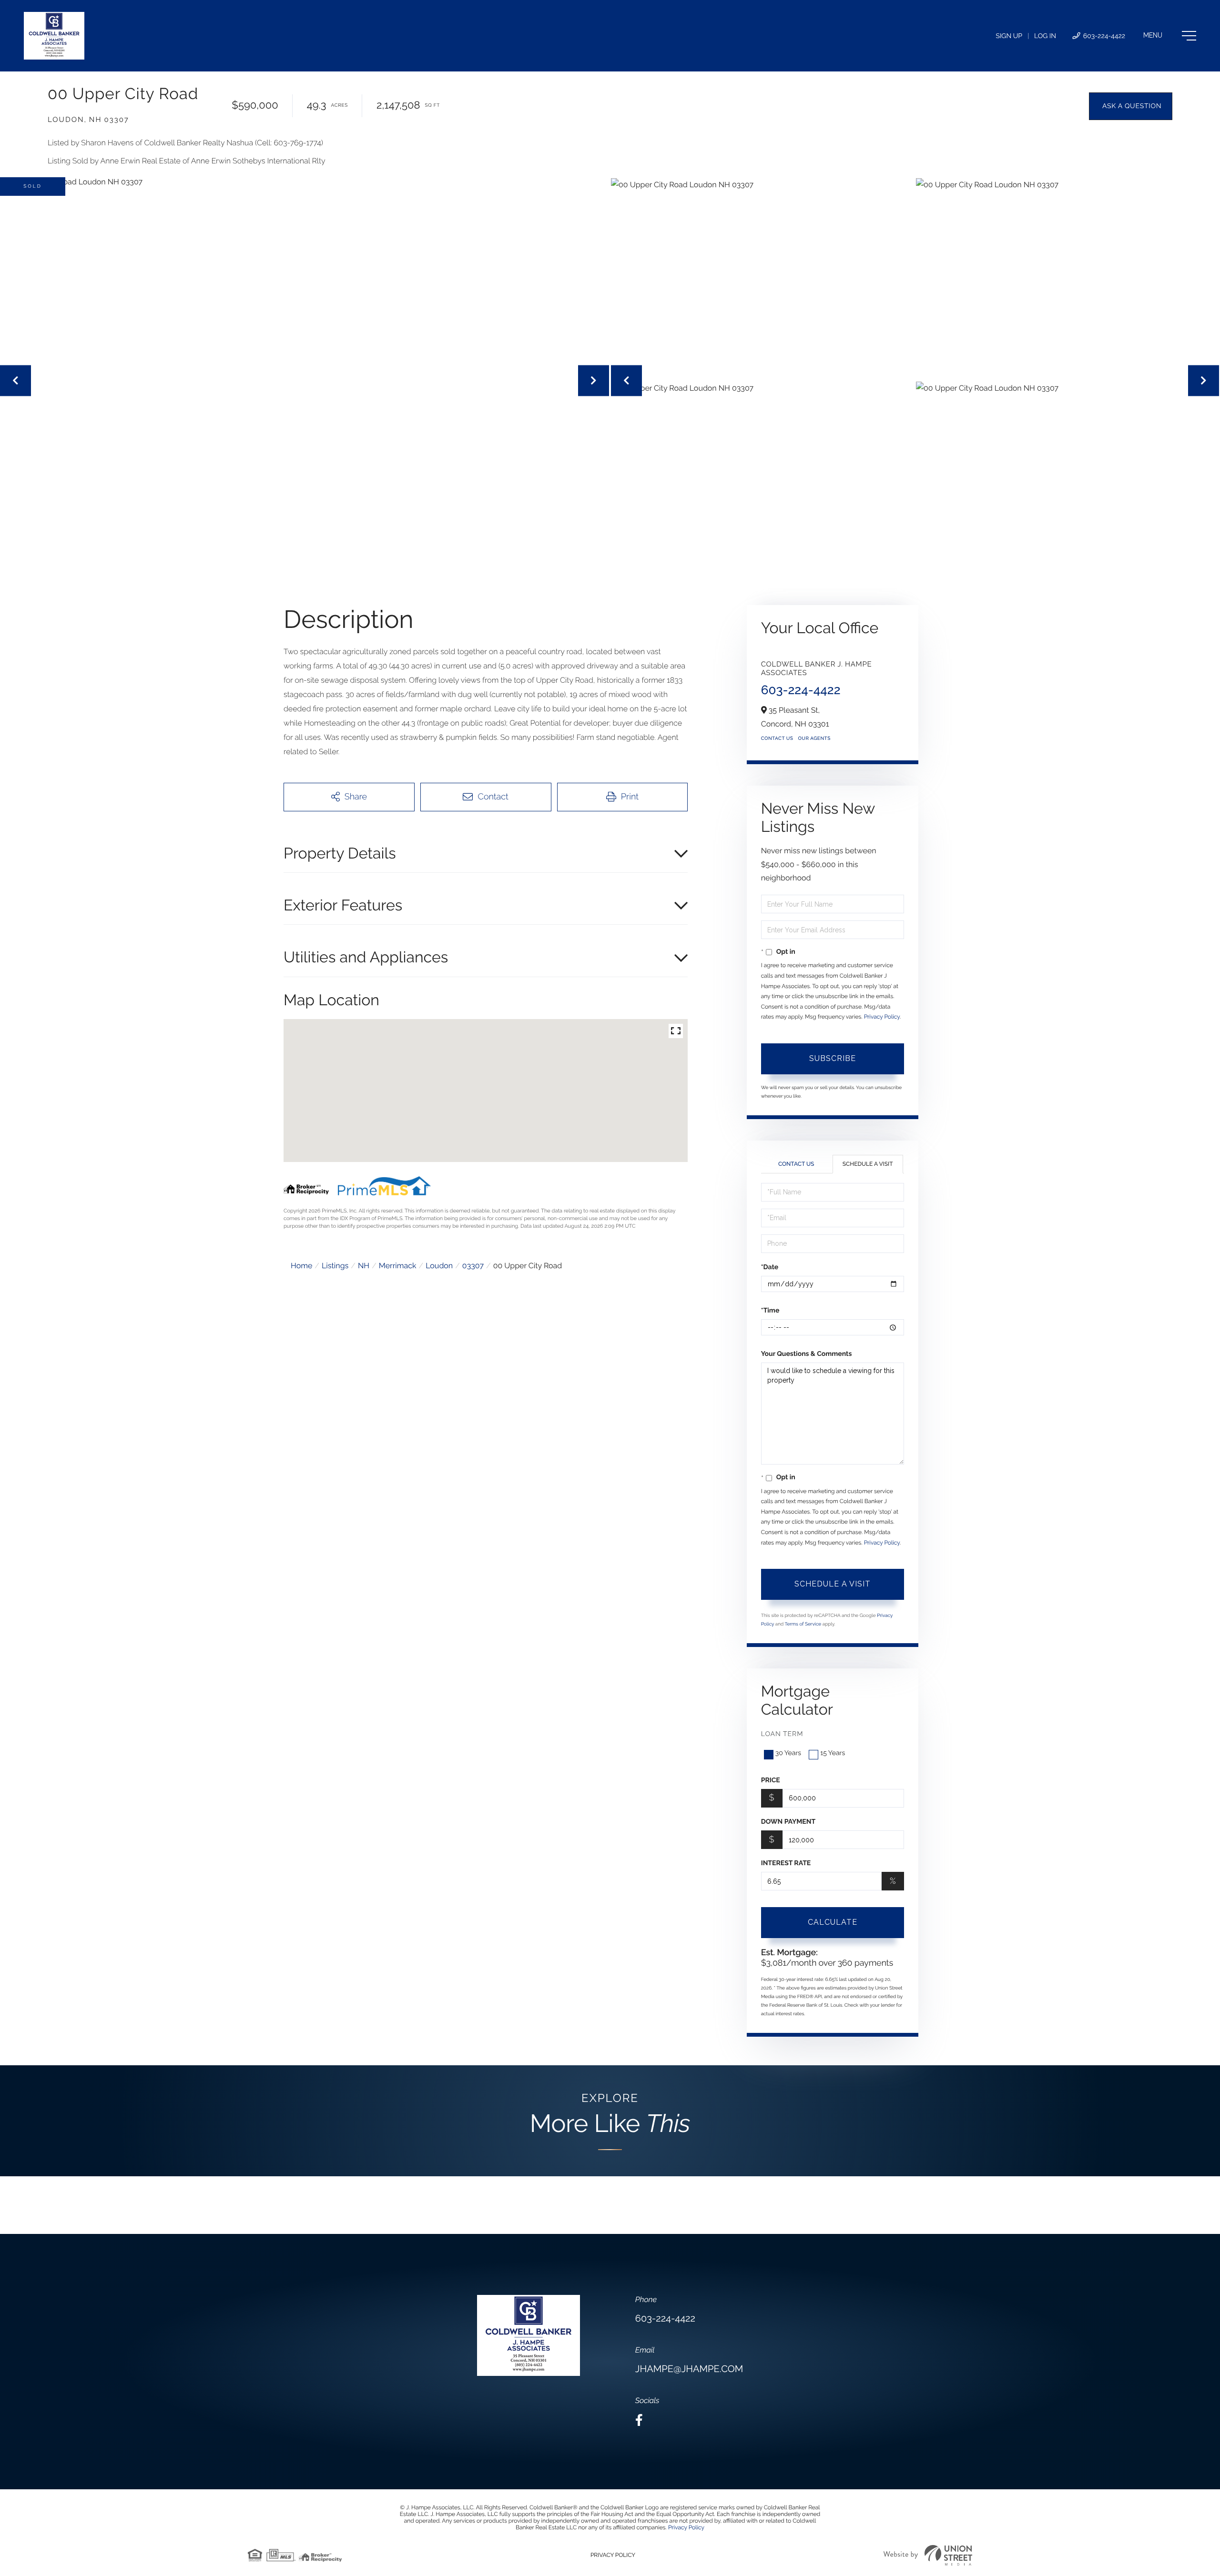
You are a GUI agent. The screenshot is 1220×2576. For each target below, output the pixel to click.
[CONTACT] (1131, 106)
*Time (770, 1311)
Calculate (833, 1922)
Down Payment (788, 1822)
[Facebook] (639, 2420)
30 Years (788, 1753)
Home (301, 1266)
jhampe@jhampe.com (689, 2369)
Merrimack (398, 1266)
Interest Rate (786, 1863)
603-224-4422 (1103, 36)
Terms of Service (803, 1624)
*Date (770, 1267)
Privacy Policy (882, 1017)
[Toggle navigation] (1170, 36)
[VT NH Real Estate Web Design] (928, 2555)
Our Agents (814, 739)
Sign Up (1009, 36)
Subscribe (833, 1058)
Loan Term (782, 1734)
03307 (473, 1266)
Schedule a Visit (868, 1164)
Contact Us (777, 739)
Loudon (439, 1266)
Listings (335, 1266)
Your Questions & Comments (807, 1354)
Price (771, 1780)
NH (364, 1266)
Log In (1045, 36)
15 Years (833, 1753)
